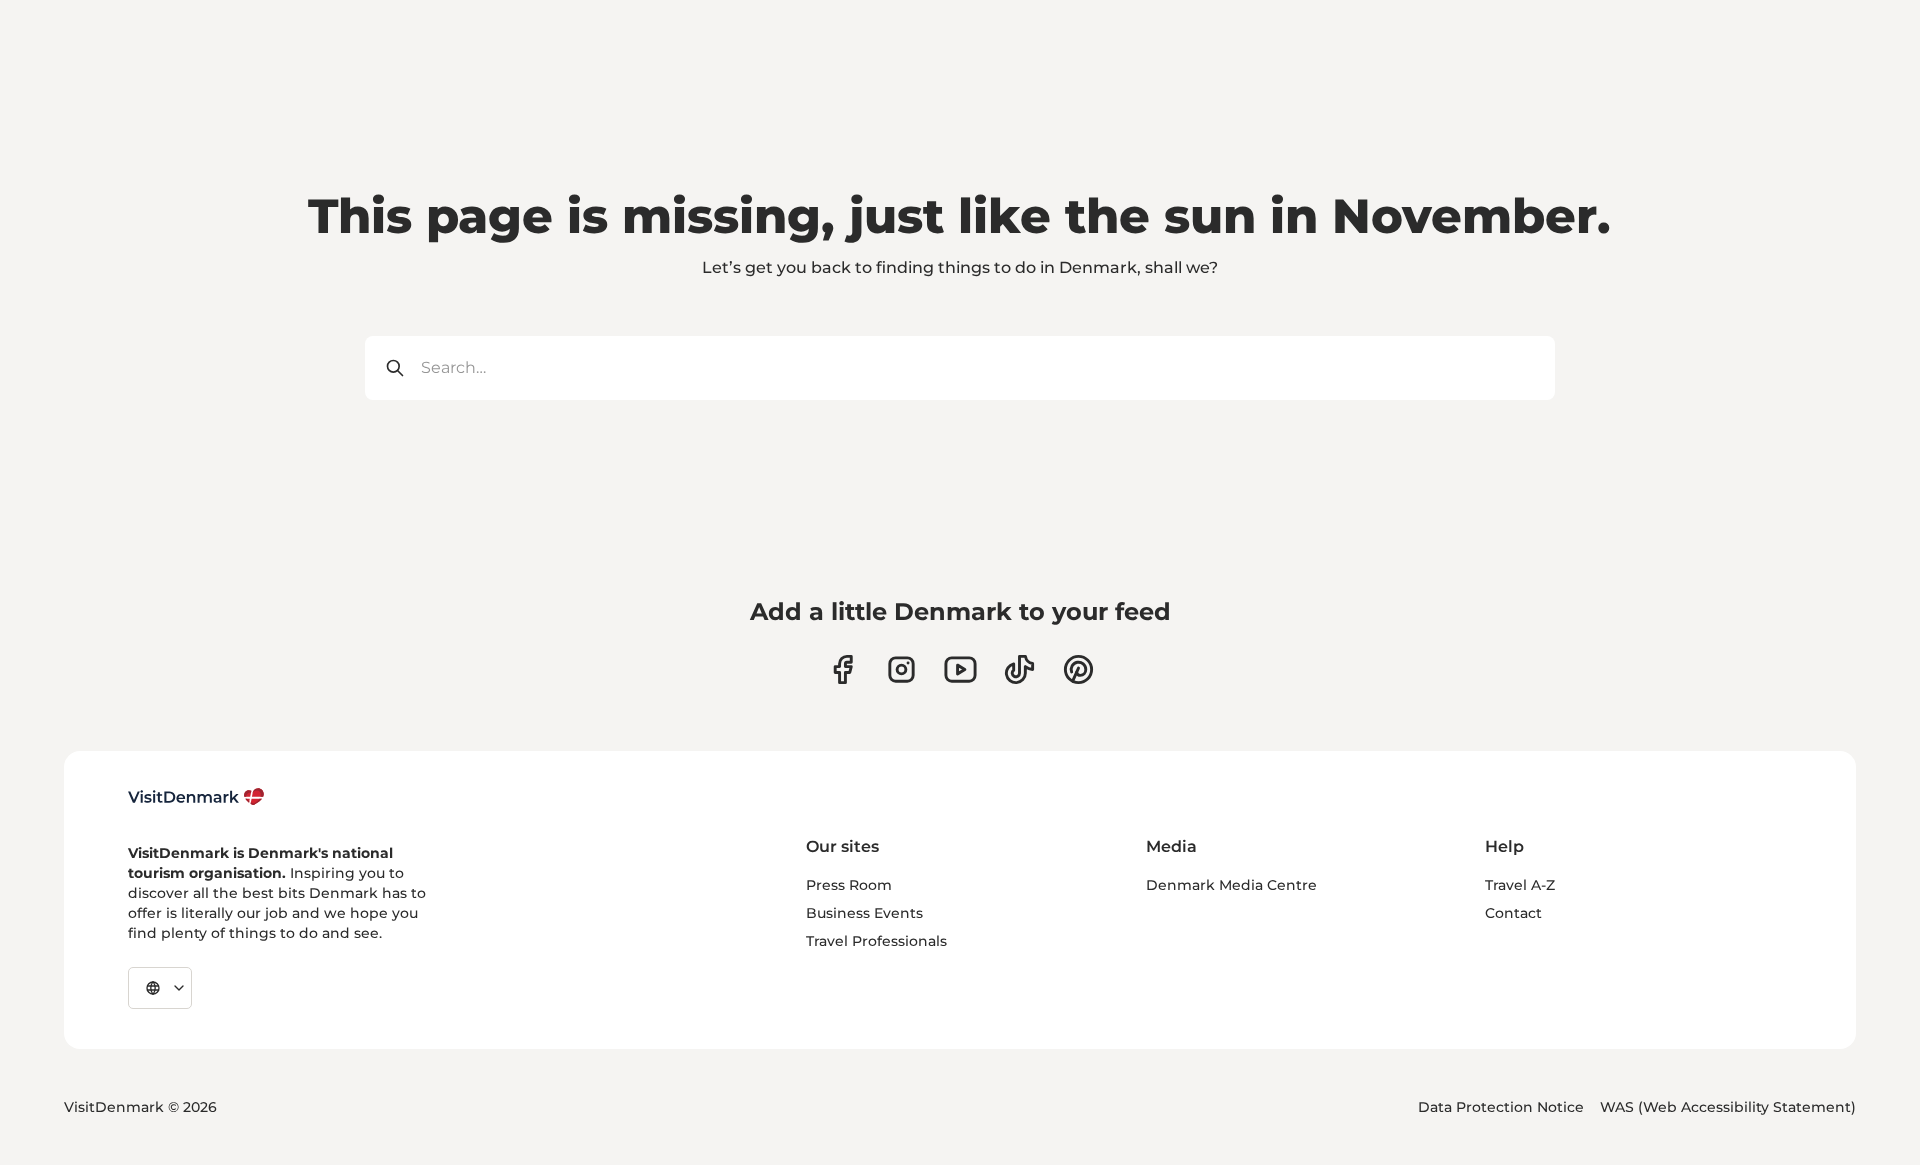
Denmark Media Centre (1231, 885)
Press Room (849, 885)
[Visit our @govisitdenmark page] (1019, 669)
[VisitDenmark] (196, 797)
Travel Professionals (876, 941)
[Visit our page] (901, 669)
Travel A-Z (1520, 885)
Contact (1513, 913)
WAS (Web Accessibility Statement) (1728, 1107)
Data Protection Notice (1501, 1107)
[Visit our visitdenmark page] (960, 669)
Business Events (864, 913)
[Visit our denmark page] (842, 669)
